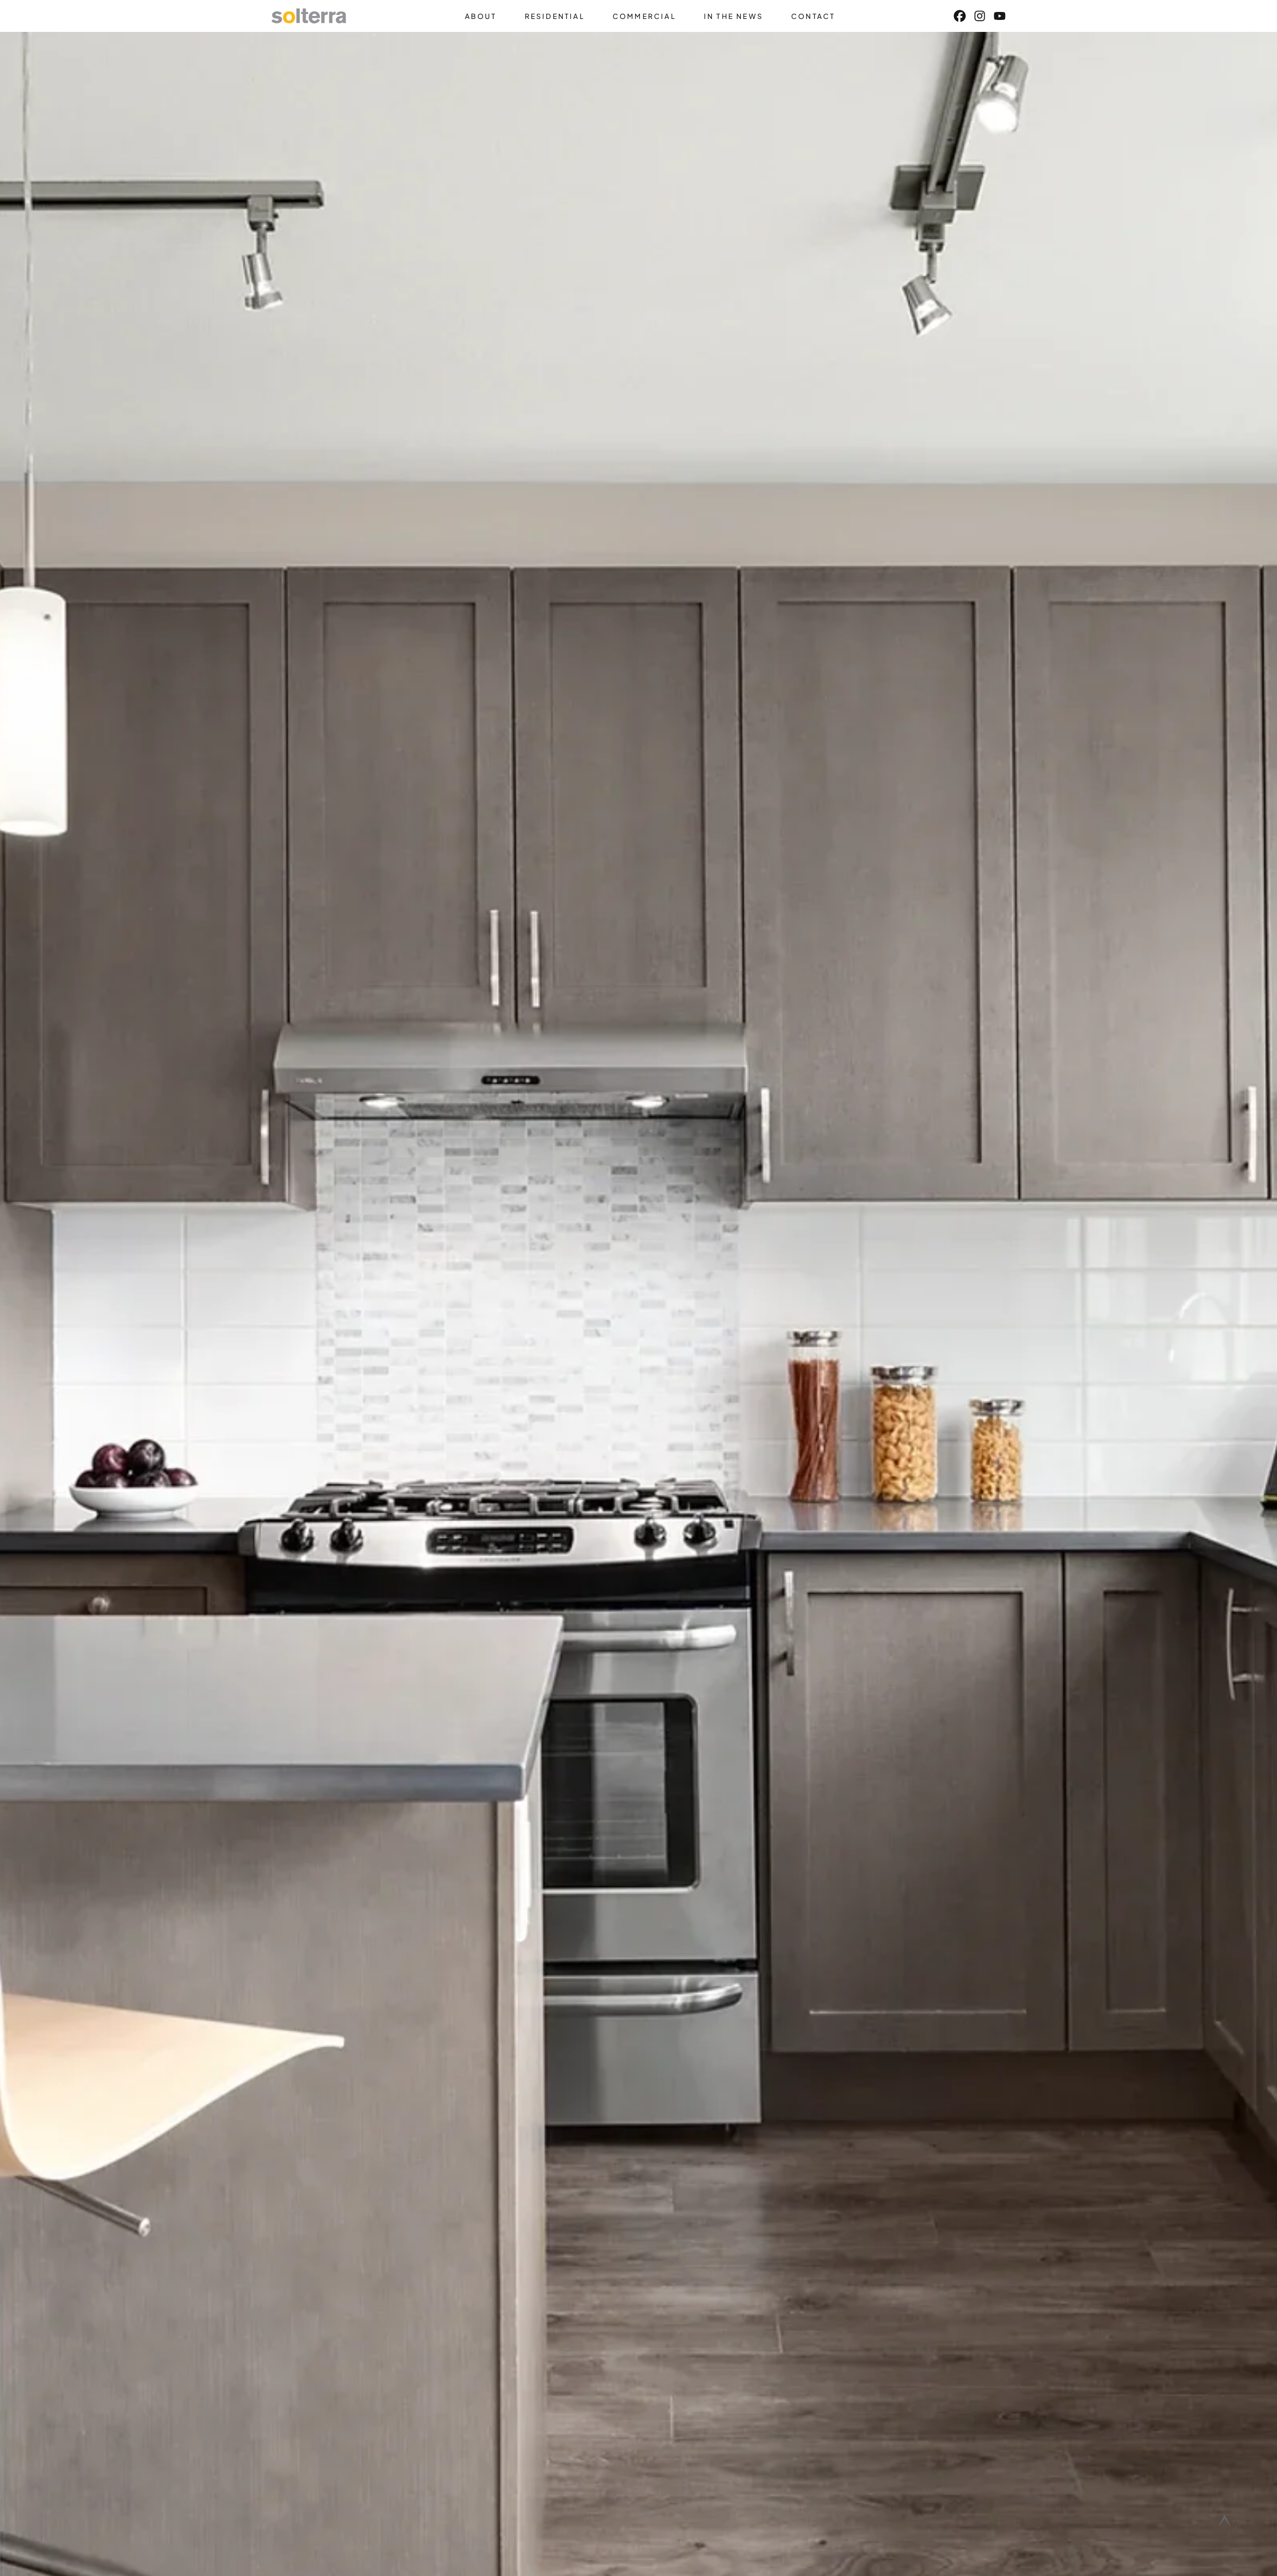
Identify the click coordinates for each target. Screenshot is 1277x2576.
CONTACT (813, 16)
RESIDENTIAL (555, 16)
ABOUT (481, 16)
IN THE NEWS (734, 16)
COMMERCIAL (644, 16)
